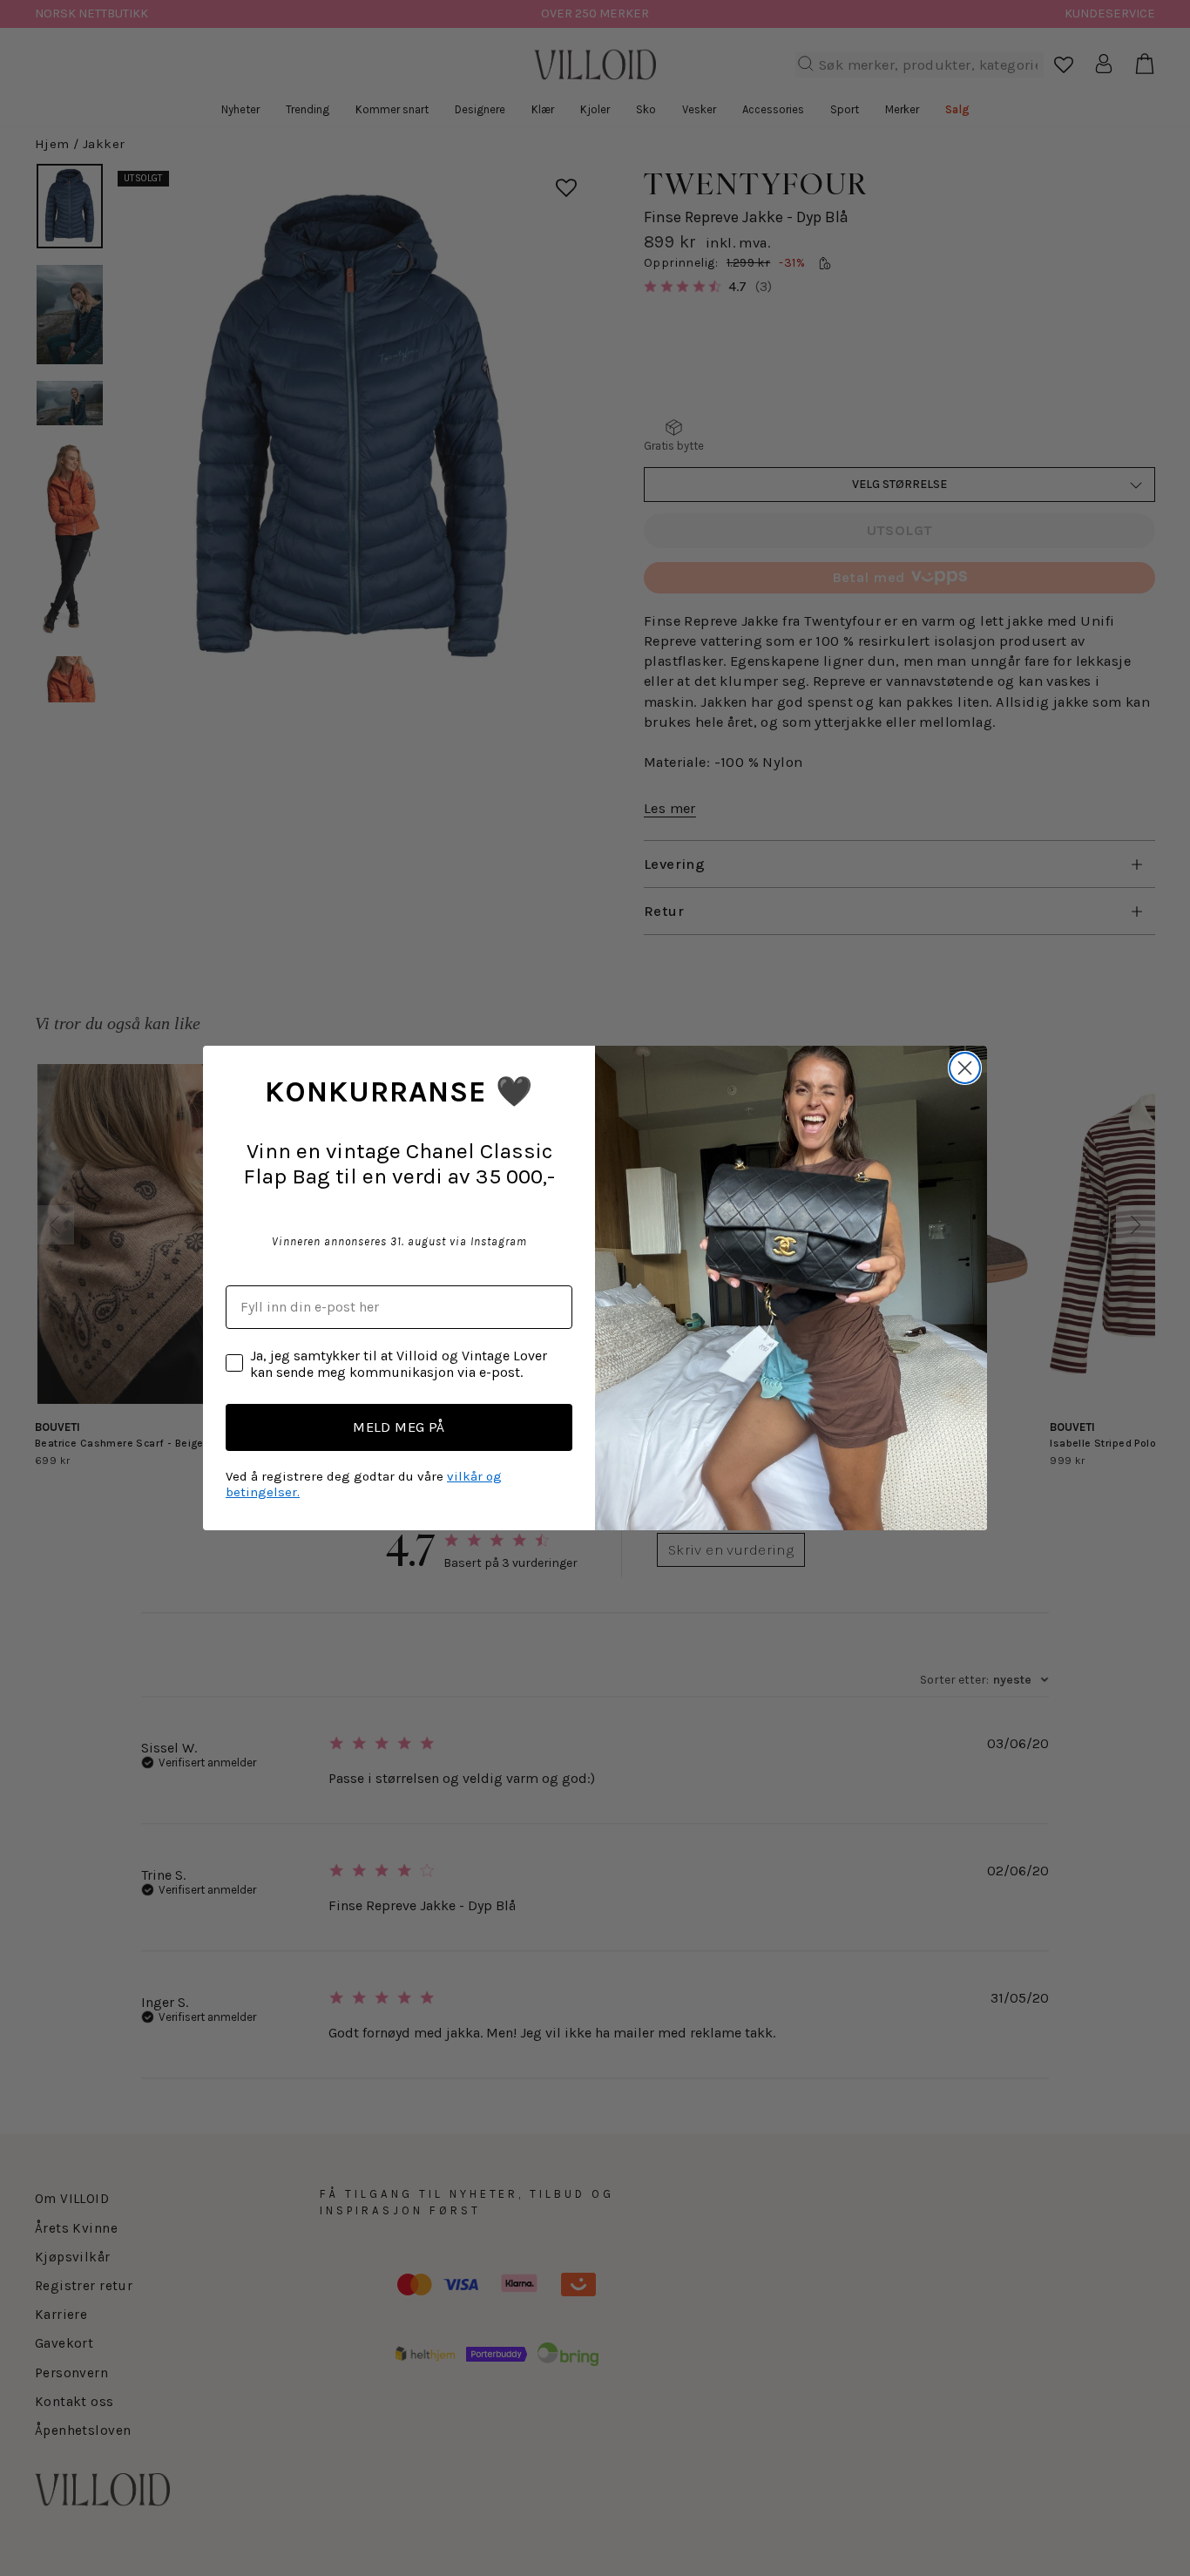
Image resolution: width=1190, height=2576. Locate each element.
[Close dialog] (965, 1068)
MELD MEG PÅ (399, 1427)
